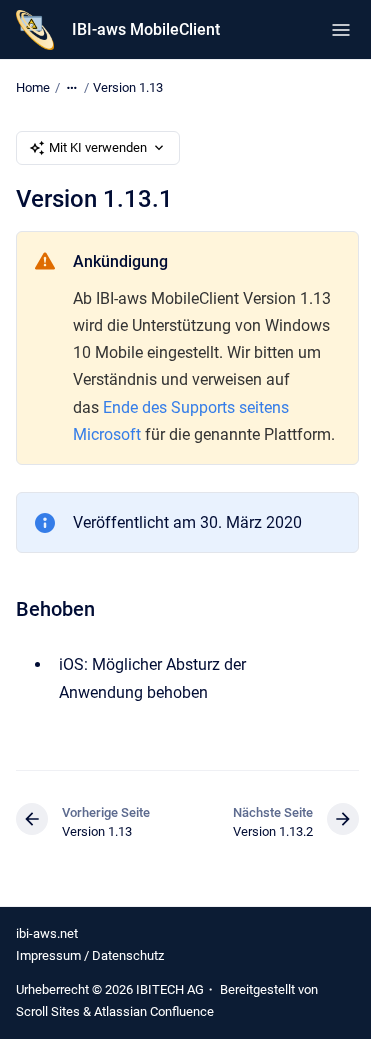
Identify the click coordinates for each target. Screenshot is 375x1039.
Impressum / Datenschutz (90, 955)
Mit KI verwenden (98, 147)
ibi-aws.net (47, 933)
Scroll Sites (48, 1011)
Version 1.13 (128, 87)
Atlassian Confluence (154, 1011)
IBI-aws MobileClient (146, 29)
